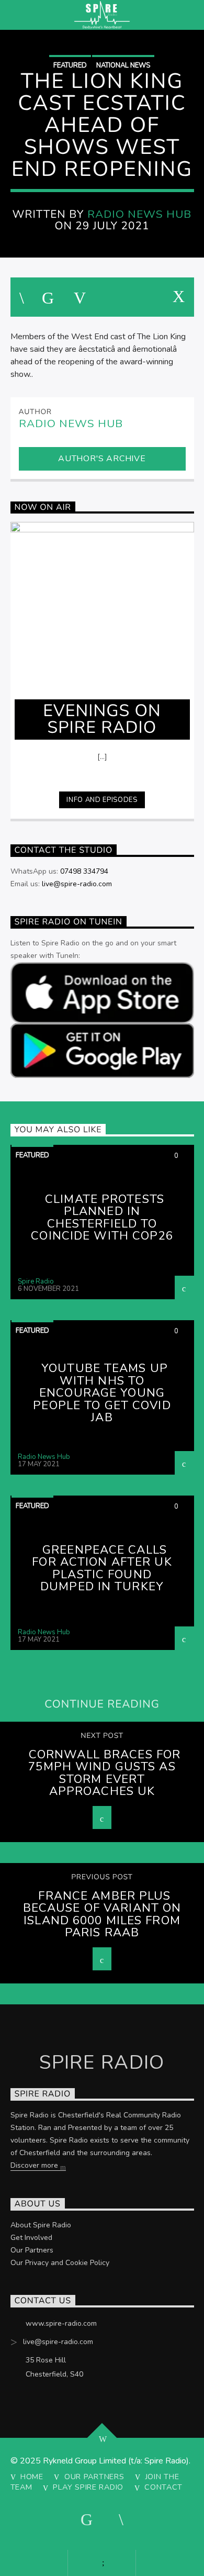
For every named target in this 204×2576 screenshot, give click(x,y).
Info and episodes (102, 800)
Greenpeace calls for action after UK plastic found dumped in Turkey (102, 1568)
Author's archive (102, 459)
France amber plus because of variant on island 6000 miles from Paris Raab (102, 1914)
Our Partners (32, 2250)
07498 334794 (84, 871)
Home (32, 2477)
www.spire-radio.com (61, 2323)
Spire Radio (36, 1281)
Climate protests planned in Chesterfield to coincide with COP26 (102, 1218)
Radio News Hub (140, 214)
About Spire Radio (41, 2225)
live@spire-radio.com (77, 884)
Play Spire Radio (88, 2487)
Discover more (35, 2165)
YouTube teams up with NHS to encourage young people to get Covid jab (102, 1393)
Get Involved (31, 2238)
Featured (70, 65)
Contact (163, 2487)
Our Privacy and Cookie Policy (60, 2263)
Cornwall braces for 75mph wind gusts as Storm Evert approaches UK (104, 1773)
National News (123, 65)
